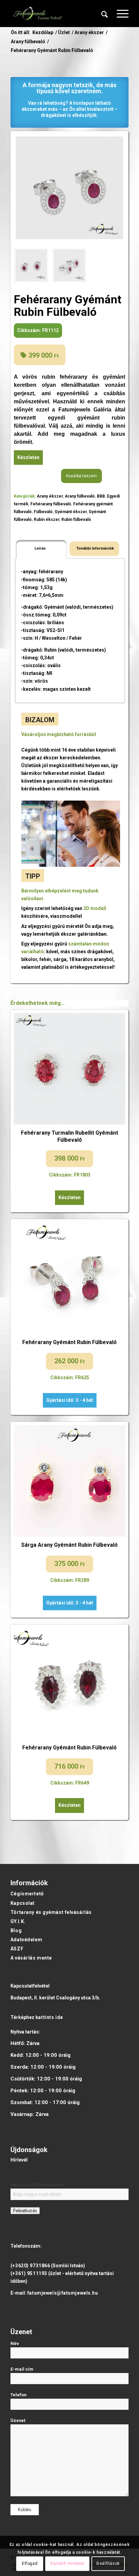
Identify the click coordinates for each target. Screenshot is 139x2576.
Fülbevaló (43, 512)
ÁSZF (17, 1949)
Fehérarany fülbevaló (51, 504)
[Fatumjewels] (37, 14)
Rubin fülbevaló (76, 520)
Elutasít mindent (67, 2564)
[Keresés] (105, 14)
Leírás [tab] (40, 548)
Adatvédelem (26, 1940)
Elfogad (30, 2564)
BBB (101, 496)
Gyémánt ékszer (71, 512)
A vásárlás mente (31, 1958)
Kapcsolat (23, 1903)
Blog (16, 1930)
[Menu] (119, 14)
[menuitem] (105, 14)
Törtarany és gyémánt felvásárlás (51, 1912)
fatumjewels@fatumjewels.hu (63, 2293)
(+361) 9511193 (29, 2273)
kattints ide (49, 2017)
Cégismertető (27, 1894)
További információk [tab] (95, 548)
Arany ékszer (50, 496)
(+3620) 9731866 (30, 2266)
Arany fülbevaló (80, 496)
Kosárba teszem (81, 476)
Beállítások (108, 2564)
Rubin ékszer (47, 520)
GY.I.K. (18, 1921)
